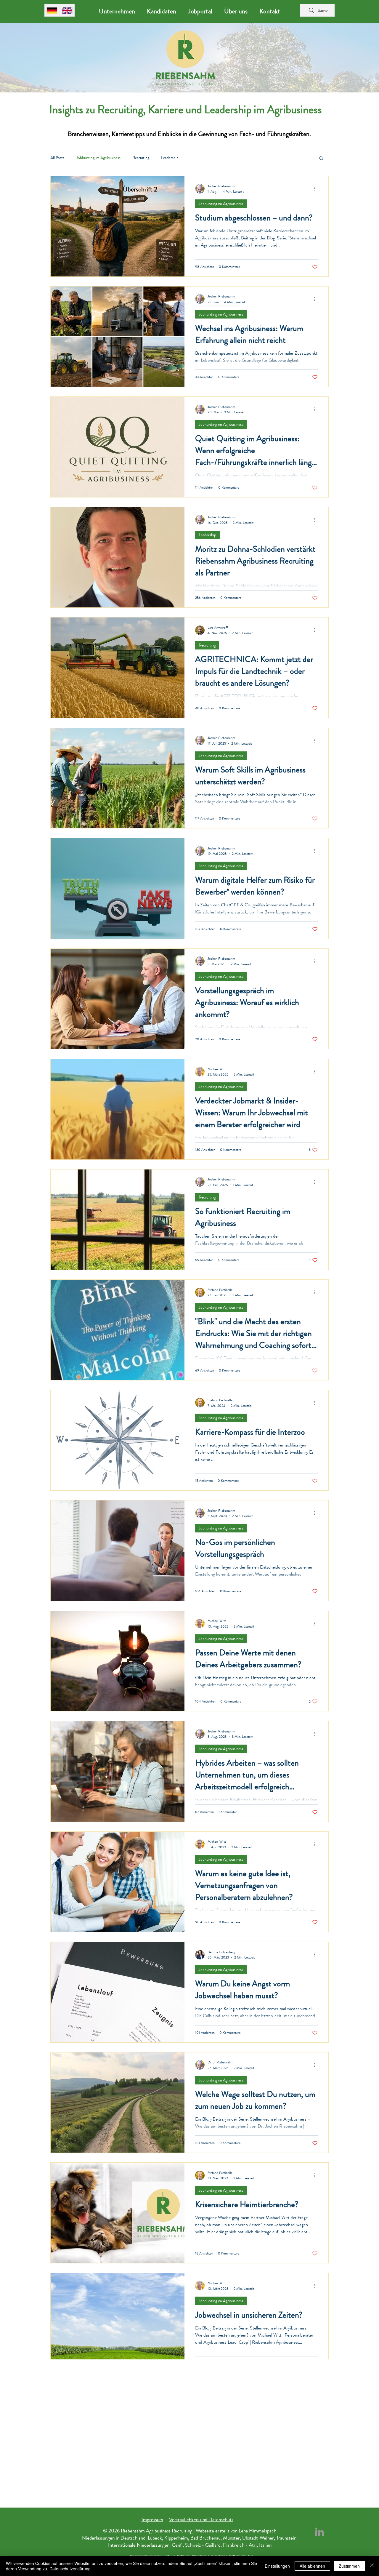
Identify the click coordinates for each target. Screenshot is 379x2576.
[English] (67, 10)
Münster (231, 2538)
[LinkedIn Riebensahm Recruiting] (319, 2532)
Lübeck (155, 2538)
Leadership (170, 158)
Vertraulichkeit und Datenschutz (201, 2519)
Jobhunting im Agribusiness (98, 158)
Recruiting (141, 158)
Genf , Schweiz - (188, 2545)
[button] (321, 159)
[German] (52, 10)
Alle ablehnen (312, 2566)
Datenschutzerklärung (70, 2569)
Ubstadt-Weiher (258, 2538)
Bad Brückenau (205, 2538)
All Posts (57, 158)
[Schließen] (372, 2566)
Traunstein (287, 2538)
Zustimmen (349, 2566)
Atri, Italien (260, 2545)
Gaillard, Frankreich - (227, 2545)
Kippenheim (176, 2538)
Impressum (152, 2519)
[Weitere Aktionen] (317, 189)
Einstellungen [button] (277, 2566)
